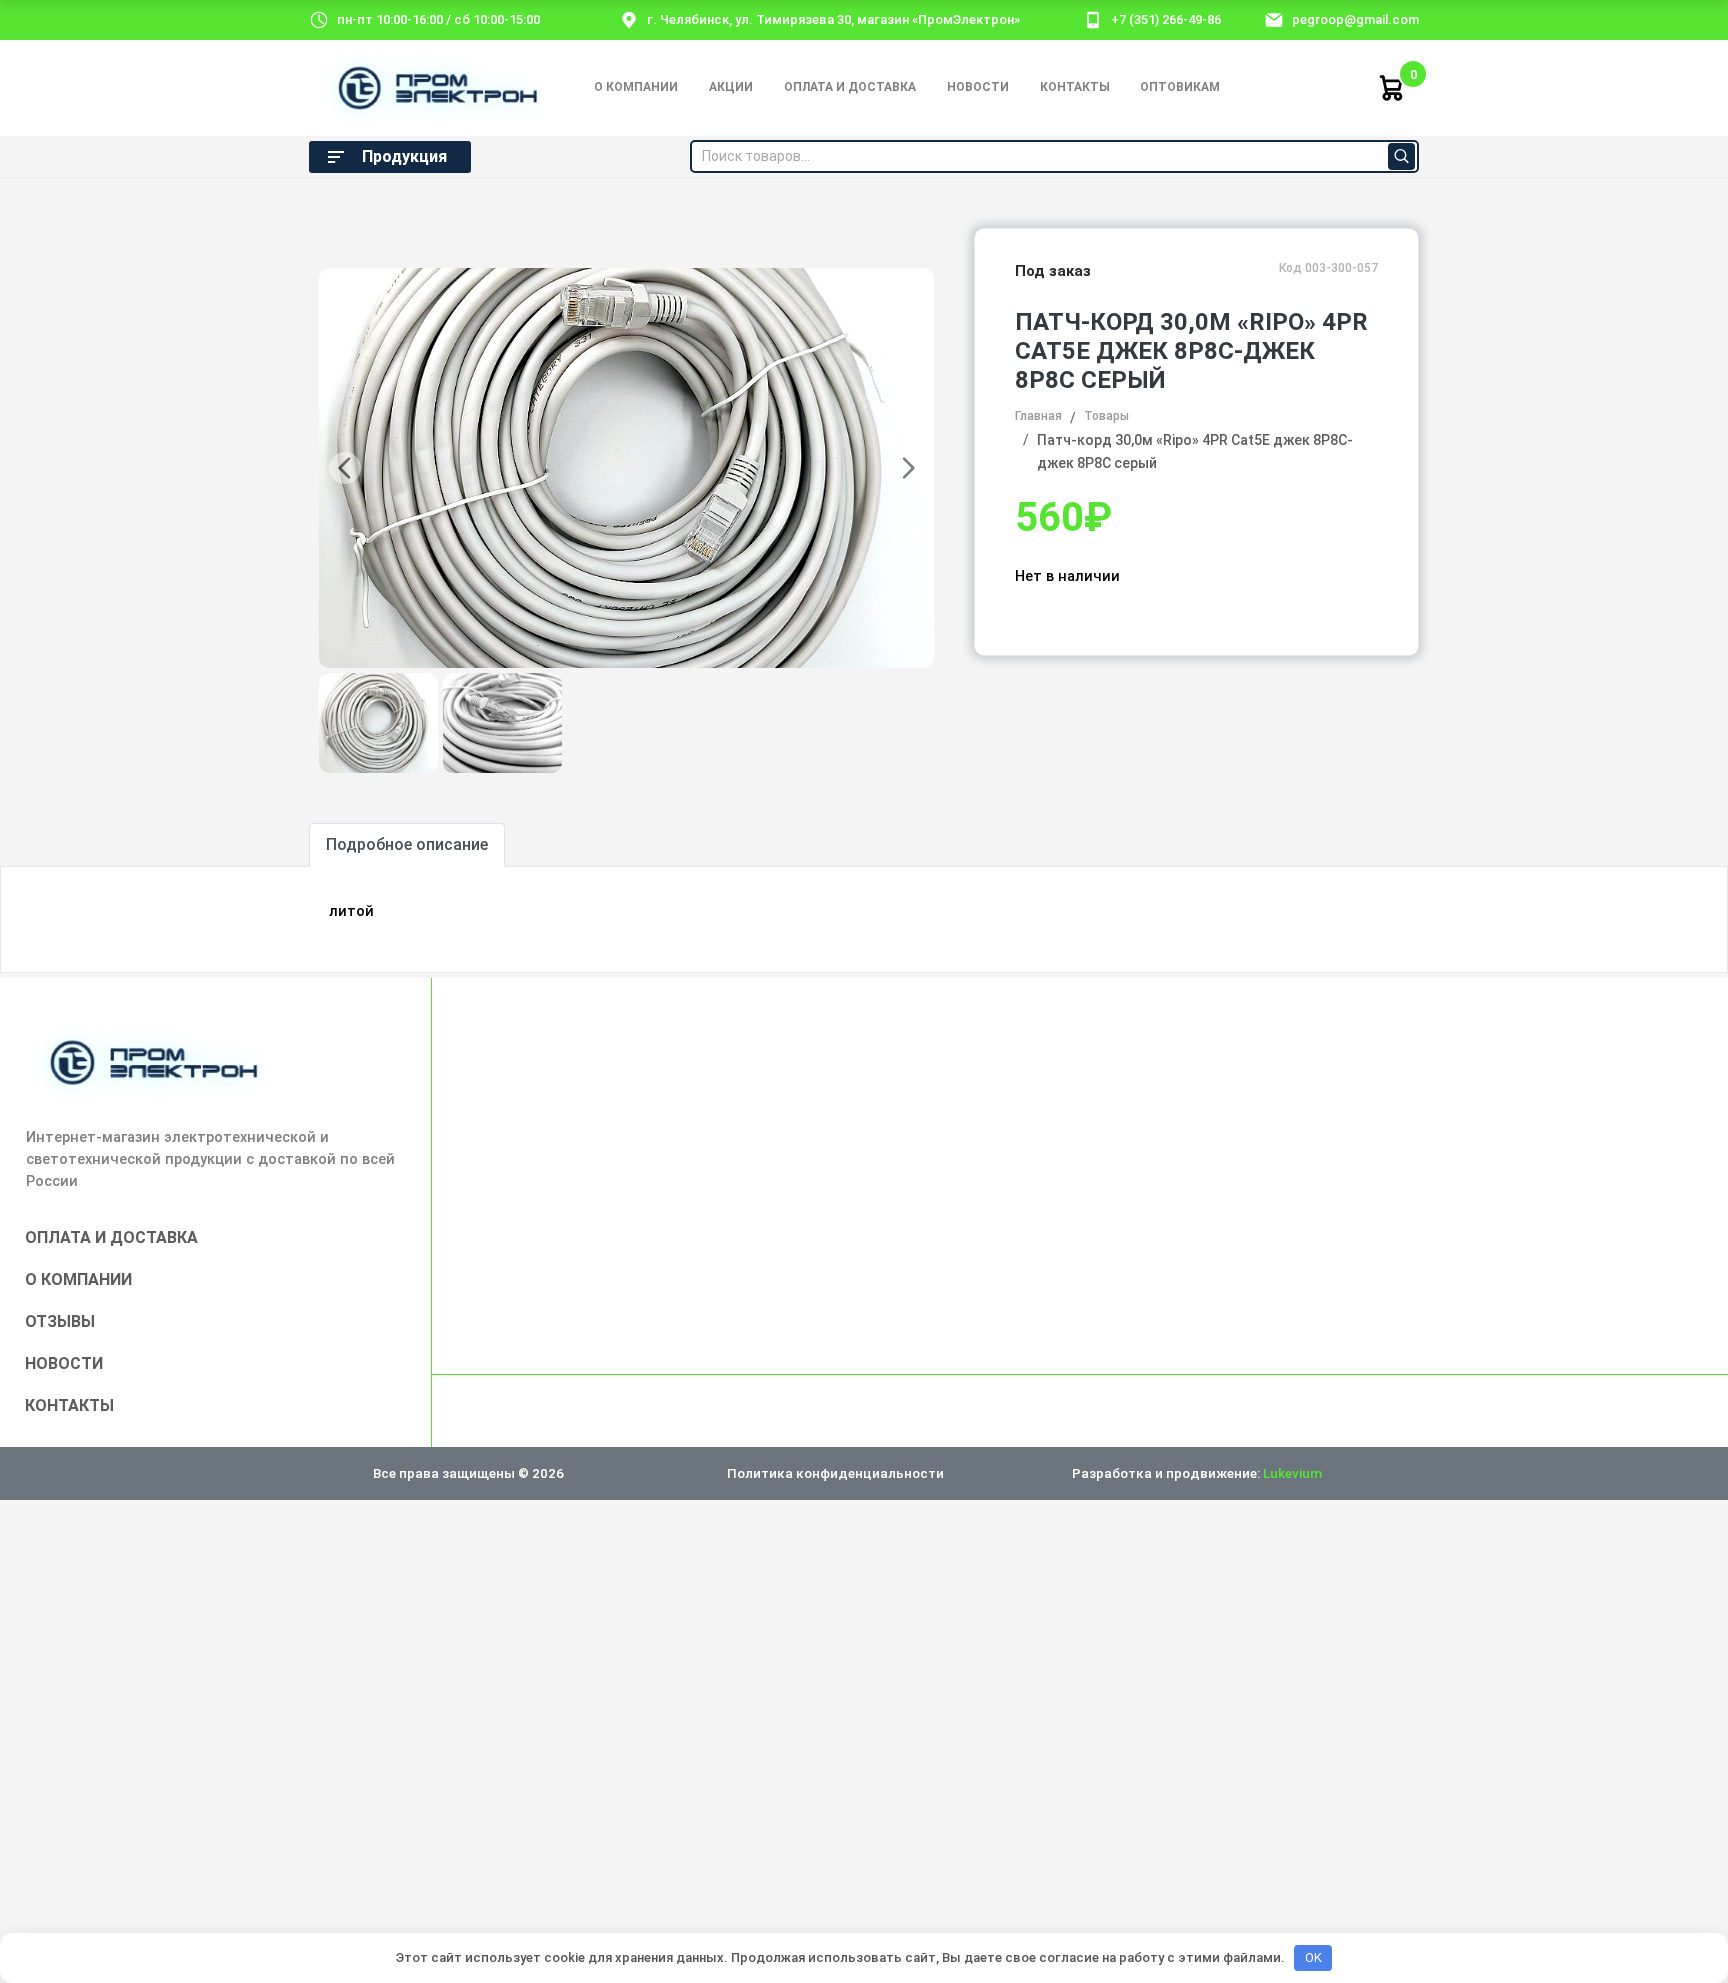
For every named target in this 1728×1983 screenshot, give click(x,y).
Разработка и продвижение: (1197, 1473)
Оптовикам (1180, 87)
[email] (1274, 19)
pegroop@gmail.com (1355, 19)
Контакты (1075, 87)
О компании (636, 87)
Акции (731, 87)
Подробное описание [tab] (407, 844)
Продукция (404, 156)
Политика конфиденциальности (835, 1473)
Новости (978, 87)
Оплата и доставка (850, 87)
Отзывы (60, 1321)
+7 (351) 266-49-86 (1166, 19)
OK (1313, 1957)
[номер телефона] (1093, 19)
